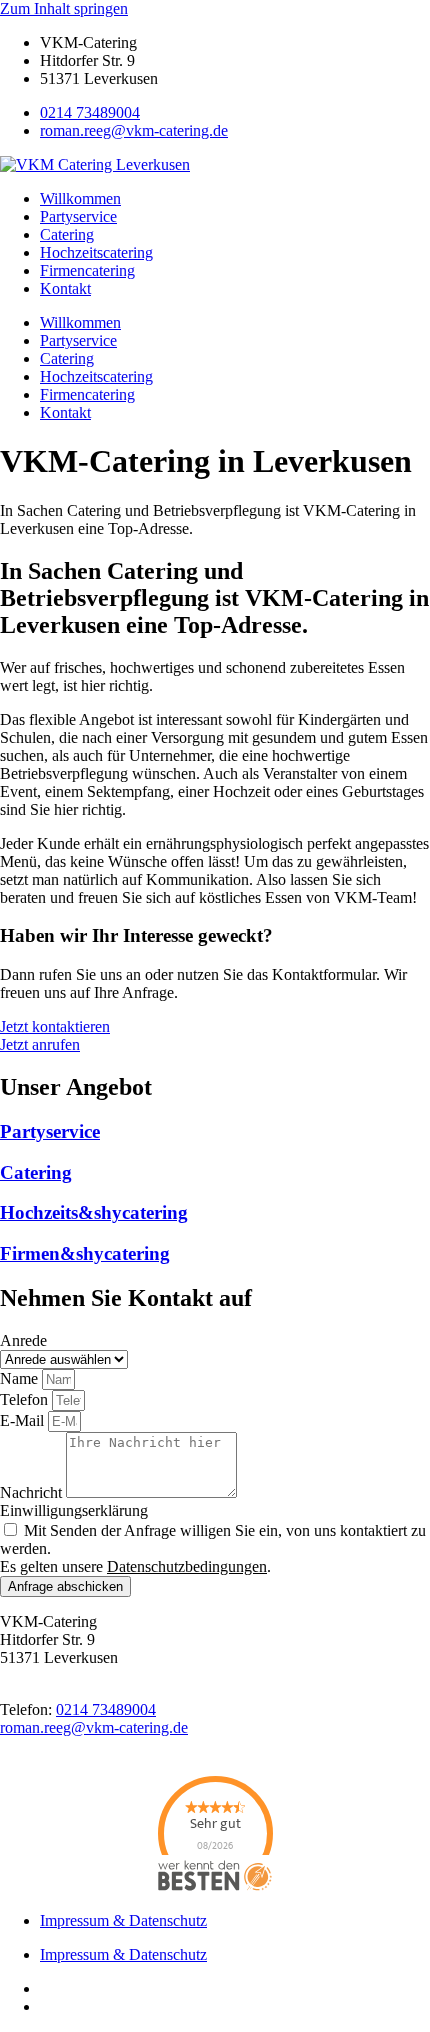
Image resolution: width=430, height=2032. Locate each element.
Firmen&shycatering (85, 1253)
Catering (67, 234)
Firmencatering (87, 270)
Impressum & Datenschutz (123, 1920)
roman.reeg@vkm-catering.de (134, 130)
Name (21, 1378)
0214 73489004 (90, 112)
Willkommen (80, 198)
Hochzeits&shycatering (94, 1212)
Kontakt (65, 288)
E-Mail (24, 1420)
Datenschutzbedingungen (187, 1566)
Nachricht (33, 1492)
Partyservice (78, 216)
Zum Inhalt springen (64, 8)
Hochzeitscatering (96, 252)
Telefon (26, 1399)
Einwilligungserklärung (74, 1510)
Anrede (23, 1340)
